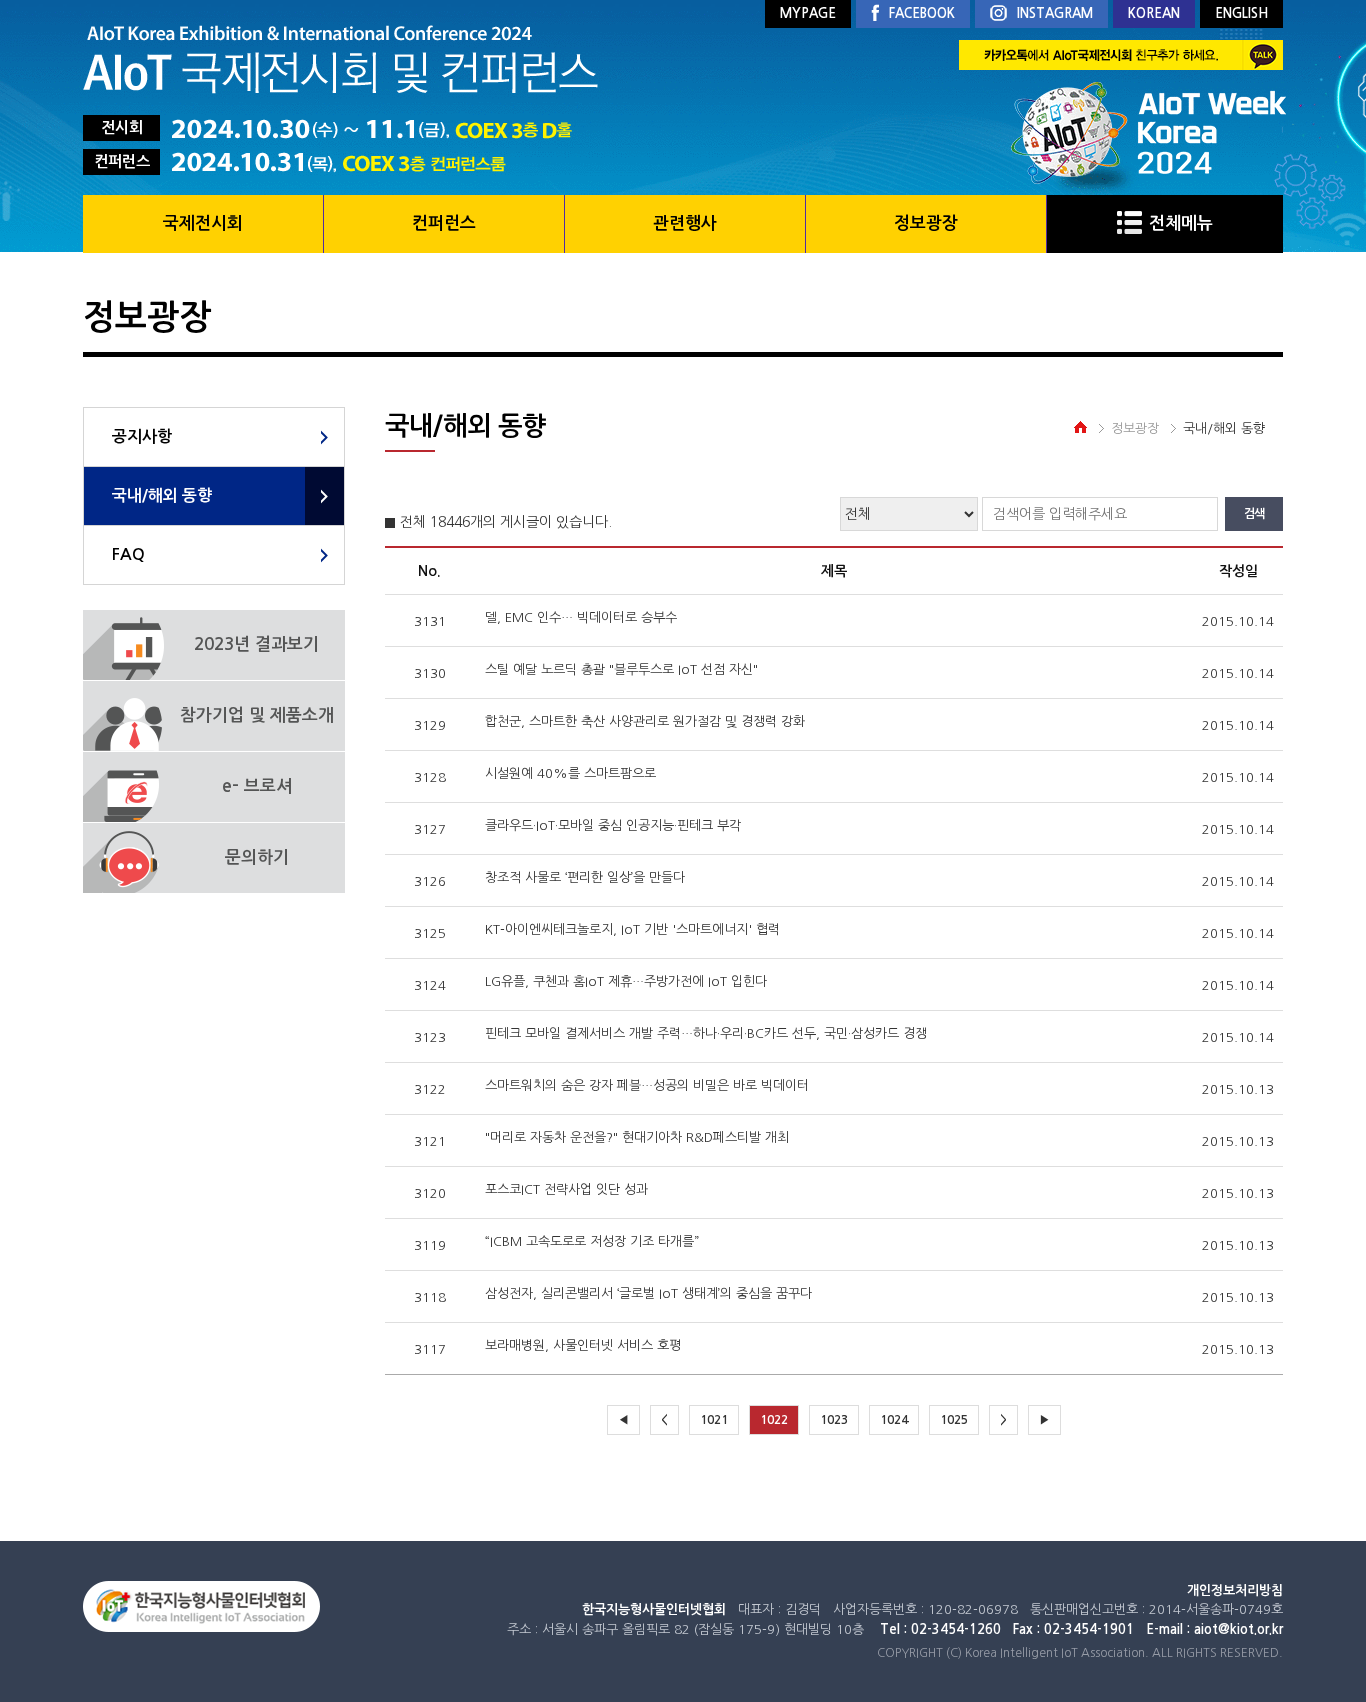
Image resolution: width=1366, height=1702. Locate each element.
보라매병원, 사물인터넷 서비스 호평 (583, 1345)
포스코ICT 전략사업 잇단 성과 (566, 1189)
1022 (774, 1420)
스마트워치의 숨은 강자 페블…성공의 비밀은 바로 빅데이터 (647, 1085)
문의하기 (257, 857)
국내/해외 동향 (162, 495)
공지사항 (142, 436)
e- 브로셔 (257, 786)
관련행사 (685, 223)
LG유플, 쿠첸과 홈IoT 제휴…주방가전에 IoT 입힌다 (626, 981)
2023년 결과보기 (256, 644)
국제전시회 (203, 223)
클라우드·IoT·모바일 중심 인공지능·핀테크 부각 (613, 825)
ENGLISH (1241, 13)
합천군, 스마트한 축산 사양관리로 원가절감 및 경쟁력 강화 (645, 721)
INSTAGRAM (1055, 13)
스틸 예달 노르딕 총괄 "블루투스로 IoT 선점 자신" (621, 669)
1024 (894, 1420)
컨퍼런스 (444, 223)
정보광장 (926, 223)
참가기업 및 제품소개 (257, 715)
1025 (954, 1420)
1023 (834, 1420)
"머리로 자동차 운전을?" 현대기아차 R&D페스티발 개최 (637, 1137)
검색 (1254, 514)
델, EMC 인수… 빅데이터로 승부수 (581, 617)
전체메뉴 (1181, 223)
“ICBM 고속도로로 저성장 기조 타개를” (592, 1241)
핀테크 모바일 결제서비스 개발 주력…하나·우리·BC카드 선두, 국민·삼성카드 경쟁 (706, 1033)
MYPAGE (808, 13)
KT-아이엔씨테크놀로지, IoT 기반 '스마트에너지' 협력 (632, 929)
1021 (714, 1420)
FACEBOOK (922, 13)
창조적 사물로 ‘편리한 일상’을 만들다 (585, 877)
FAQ (128, 554)
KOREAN (1154, 13)
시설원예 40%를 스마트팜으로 (570, 773)
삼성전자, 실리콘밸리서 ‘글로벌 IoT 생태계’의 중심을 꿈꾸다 (648, 1293)
